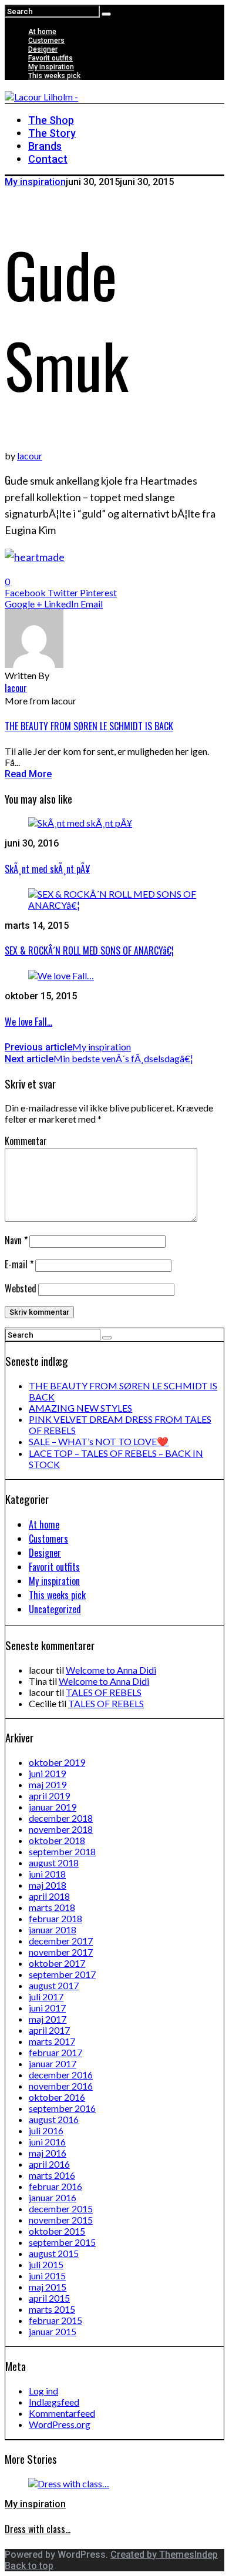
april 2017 (49, 2030)
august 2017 (54, 1985)
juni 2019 (47, 1773)
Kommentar (26, 1141)
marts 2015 (52, 2309)
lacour (30, 456)
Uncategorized (55, 1609)
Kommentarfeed (62, 2413)
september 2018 (62, 1851)
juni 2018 (47, 1874)
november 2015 (61, 2220)
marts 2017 (52, 2041)
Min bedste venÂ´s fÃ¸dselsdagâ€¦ (99, 1058)
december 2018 (61, 1818)
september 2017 (62, 1974)
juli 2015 (46, 2264)
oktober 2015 (57, 2231)
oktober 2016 (57, 2097)
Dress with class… (38, 2529)
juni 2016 (47, 2142)
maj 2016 (48, 2153)
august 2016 (54, 2119)
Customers (46, 41)
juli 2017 (46, 1996)
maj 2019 (48, 1784)
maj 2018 (48, 1885)
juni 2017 (47, 2008)
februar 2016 (55, 2186)
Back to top (29, 2566)
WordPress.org (60, 2424)
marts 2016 (52, 2175)
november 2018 (61, 1829)
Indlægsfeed (54, 2402)
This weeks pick (54, 76)
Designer (43, 49)
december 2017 (61, 1941)
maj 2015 (48, 2287)
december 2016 (61, 2075)
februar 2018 (55, 1918)
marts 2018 (52, 1907)
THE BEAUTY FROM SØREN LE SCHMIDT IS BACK (89, 726)
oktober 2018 (57, 1840)
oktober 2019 (57, 1762)
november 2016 (61, 2086)
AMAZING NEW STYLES (80, 1408)
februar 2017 (55, 2052)
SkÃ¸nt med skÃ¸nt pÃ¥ (47, 869)
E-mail (19, 1264)
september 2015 (62, 2242)
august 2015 (54, 2253)
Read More (28, 774)
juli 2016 (46, 2130)
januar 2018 (53, 1930)
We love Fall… (28, 1022)
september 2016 (62, 2108)
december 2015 (61, 2209)
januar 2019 (53, 1807)
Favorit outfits (50, 58)
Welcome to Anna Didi (111, 1670)
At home (42, 32)
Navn (16, 1240)
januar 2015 (53, 2331)
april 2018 (49, 1896)
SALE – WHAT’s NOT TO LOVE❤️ (99, 1441)
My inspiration (51, 67)
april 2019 (49, 1796)
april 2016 (49, 2164)
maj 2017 (48, 2019)
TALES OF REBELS (104, 1692)
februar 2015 (55, 2320)
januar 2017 (53, 2063)
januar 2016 (53, 2197)
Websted (21, 1288)
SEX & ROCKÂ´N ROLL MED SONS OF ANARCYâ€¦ (89, 951)
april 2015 (49, 2298)
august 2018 (54, 1863)
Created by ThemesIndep (164, 2555)
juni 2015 (47, 2276)
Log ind (43, 2391)
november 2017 (61, 1952)
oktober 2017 (57, 1963)
